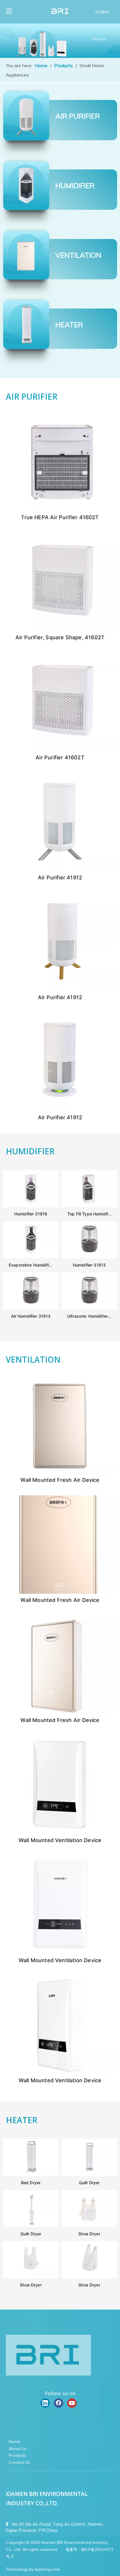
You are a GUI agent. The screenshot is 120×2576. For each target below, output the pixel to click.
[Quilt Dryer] (89, 2174)
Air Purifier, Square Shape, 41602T (60, 637)
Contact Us (20, 2462)
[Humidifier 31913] (89, 1257)
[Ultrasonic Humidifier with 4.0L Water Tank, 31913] (89, 1308)
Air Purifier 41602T (60, 757)
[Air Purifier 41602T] (60, 749)
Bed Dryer (31, 2183)
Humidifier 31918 (31, 1214)
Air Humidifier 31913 (31, 1316)
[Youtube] (72, 2403)
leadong (43, 2569)
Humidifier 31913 (89, 1265)
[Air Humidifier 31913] (31, 1308)
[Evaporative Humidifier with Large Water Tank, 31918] (31, 1257)
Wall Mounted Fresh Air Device (60, 1480)
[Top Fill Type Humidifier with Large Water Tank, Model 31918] (89, 1205)
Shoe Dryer (89, 2234)
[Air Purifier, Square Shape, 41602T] (60, 629)
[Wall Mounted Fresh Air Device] (60, 1472)
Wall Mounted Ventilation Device (60, 1840)
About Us (18, 2449)
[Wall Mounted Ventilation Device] (60, 1832)
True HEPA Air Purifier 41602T (60, 517)
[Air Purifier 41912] (60, 869)
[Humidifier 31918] (31, 1205)
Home (15, 2442)
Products (17, 2455)
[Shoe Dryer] (89, 2225)
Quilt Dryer (89, 2183)
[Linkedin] (45, 2403)
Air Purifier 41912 (60, 878)
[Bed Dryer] (31, 2174)
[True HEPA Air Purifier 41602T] (60, 509)
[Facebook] (59, 2403)
